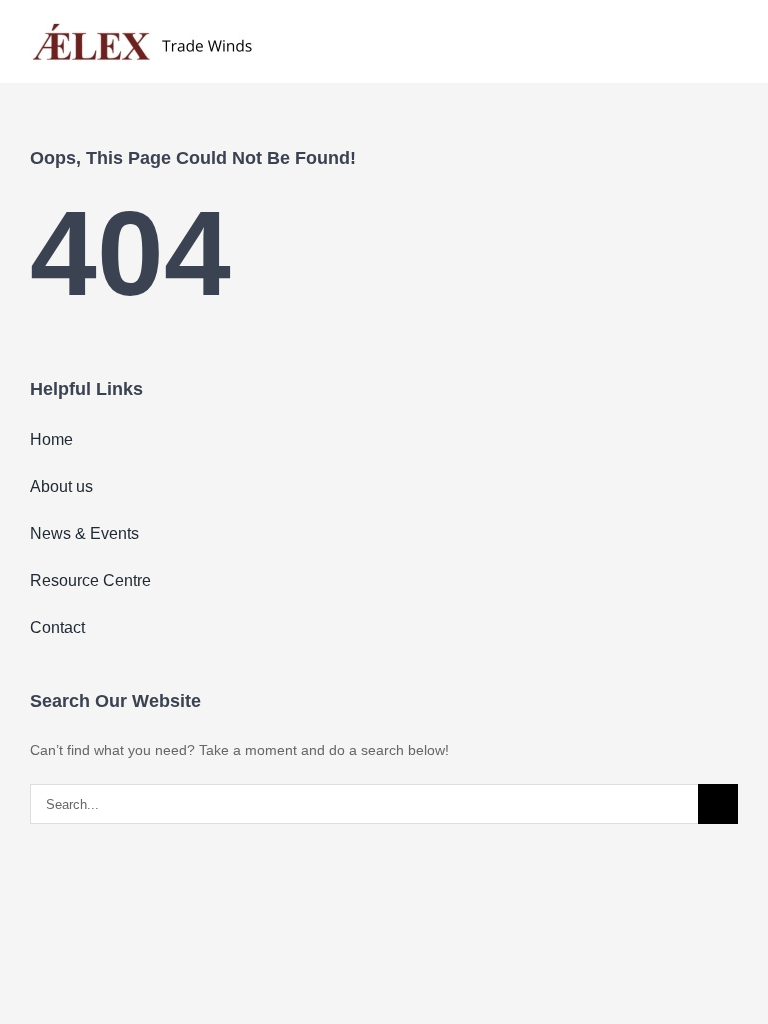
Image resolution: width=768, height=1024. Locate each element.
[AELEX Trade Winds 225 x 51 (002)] (142, 23)
